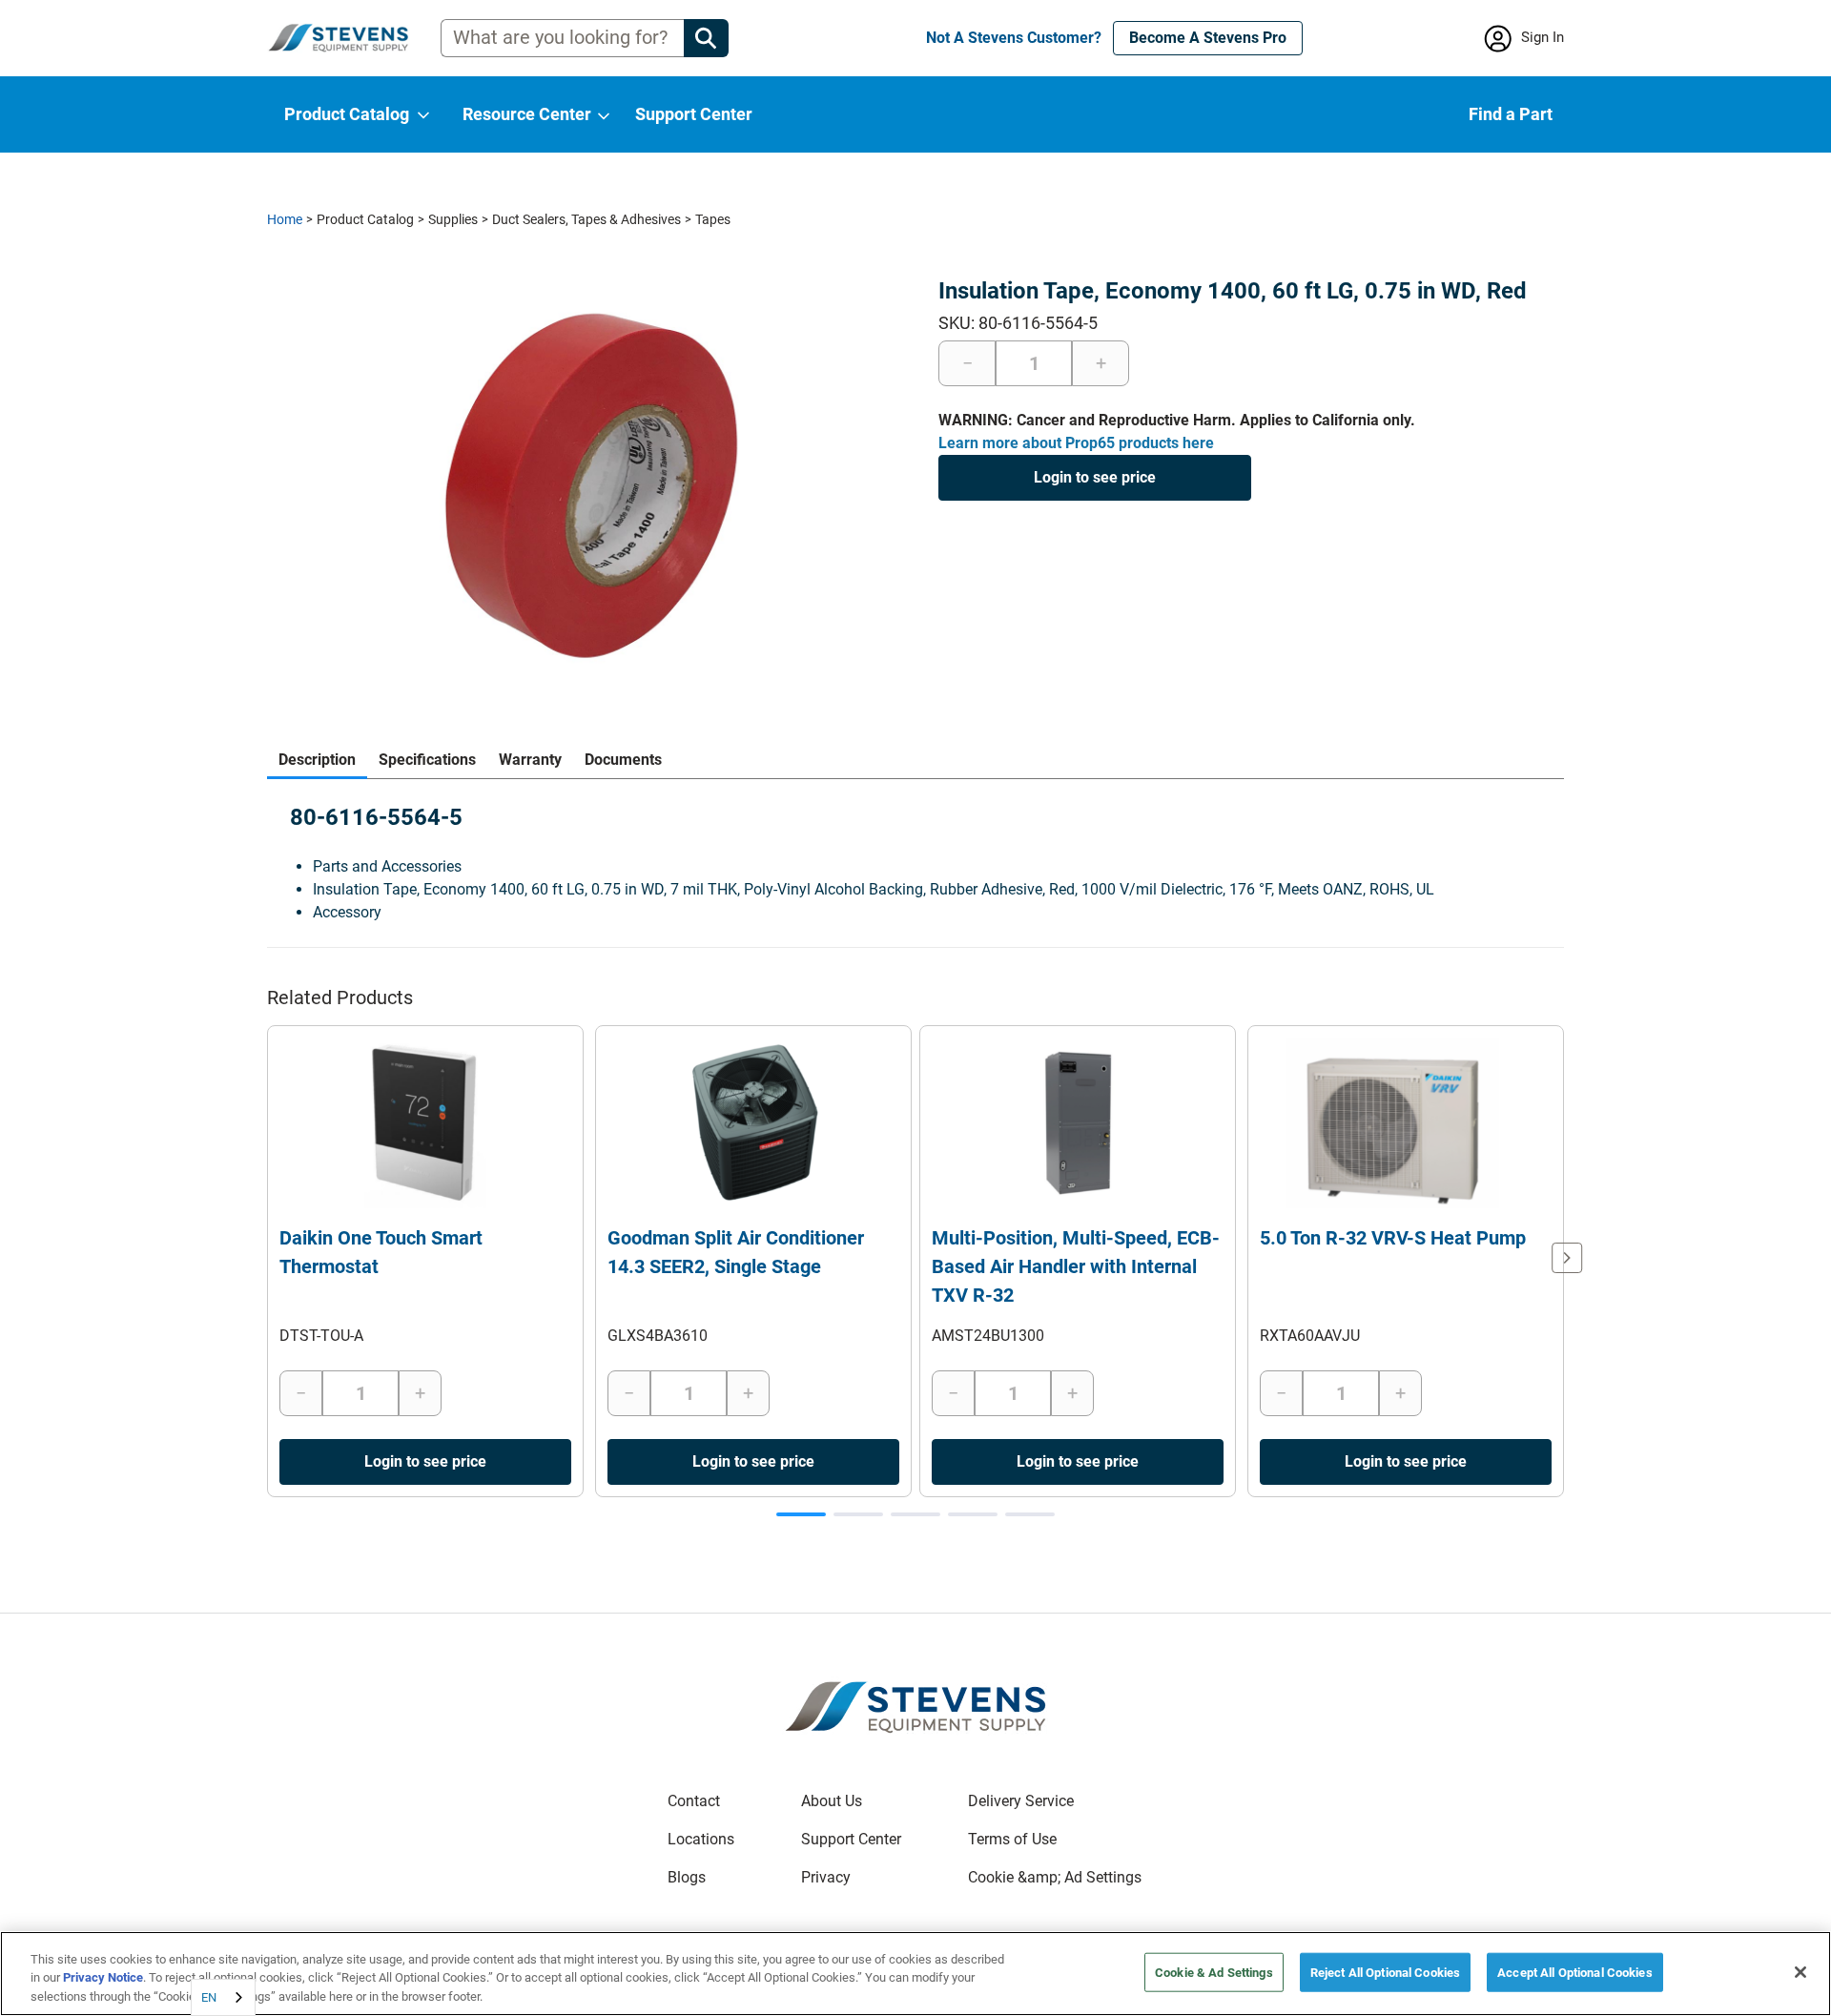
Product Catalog (365, 219)
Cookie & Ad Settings (1214, 1972)
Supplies (453, 219)
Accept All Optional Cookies (1575, 1972)
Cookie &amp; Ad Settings (1055, 1877)
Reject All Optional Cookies (1386, 1972)
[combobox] (223, 1997)
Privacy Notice (103, 1978)
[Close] (1800, 1972)
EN (209, 1997)
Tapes (713, 219)
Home (285, 219)
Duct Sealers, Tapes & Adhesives (586, 219)
